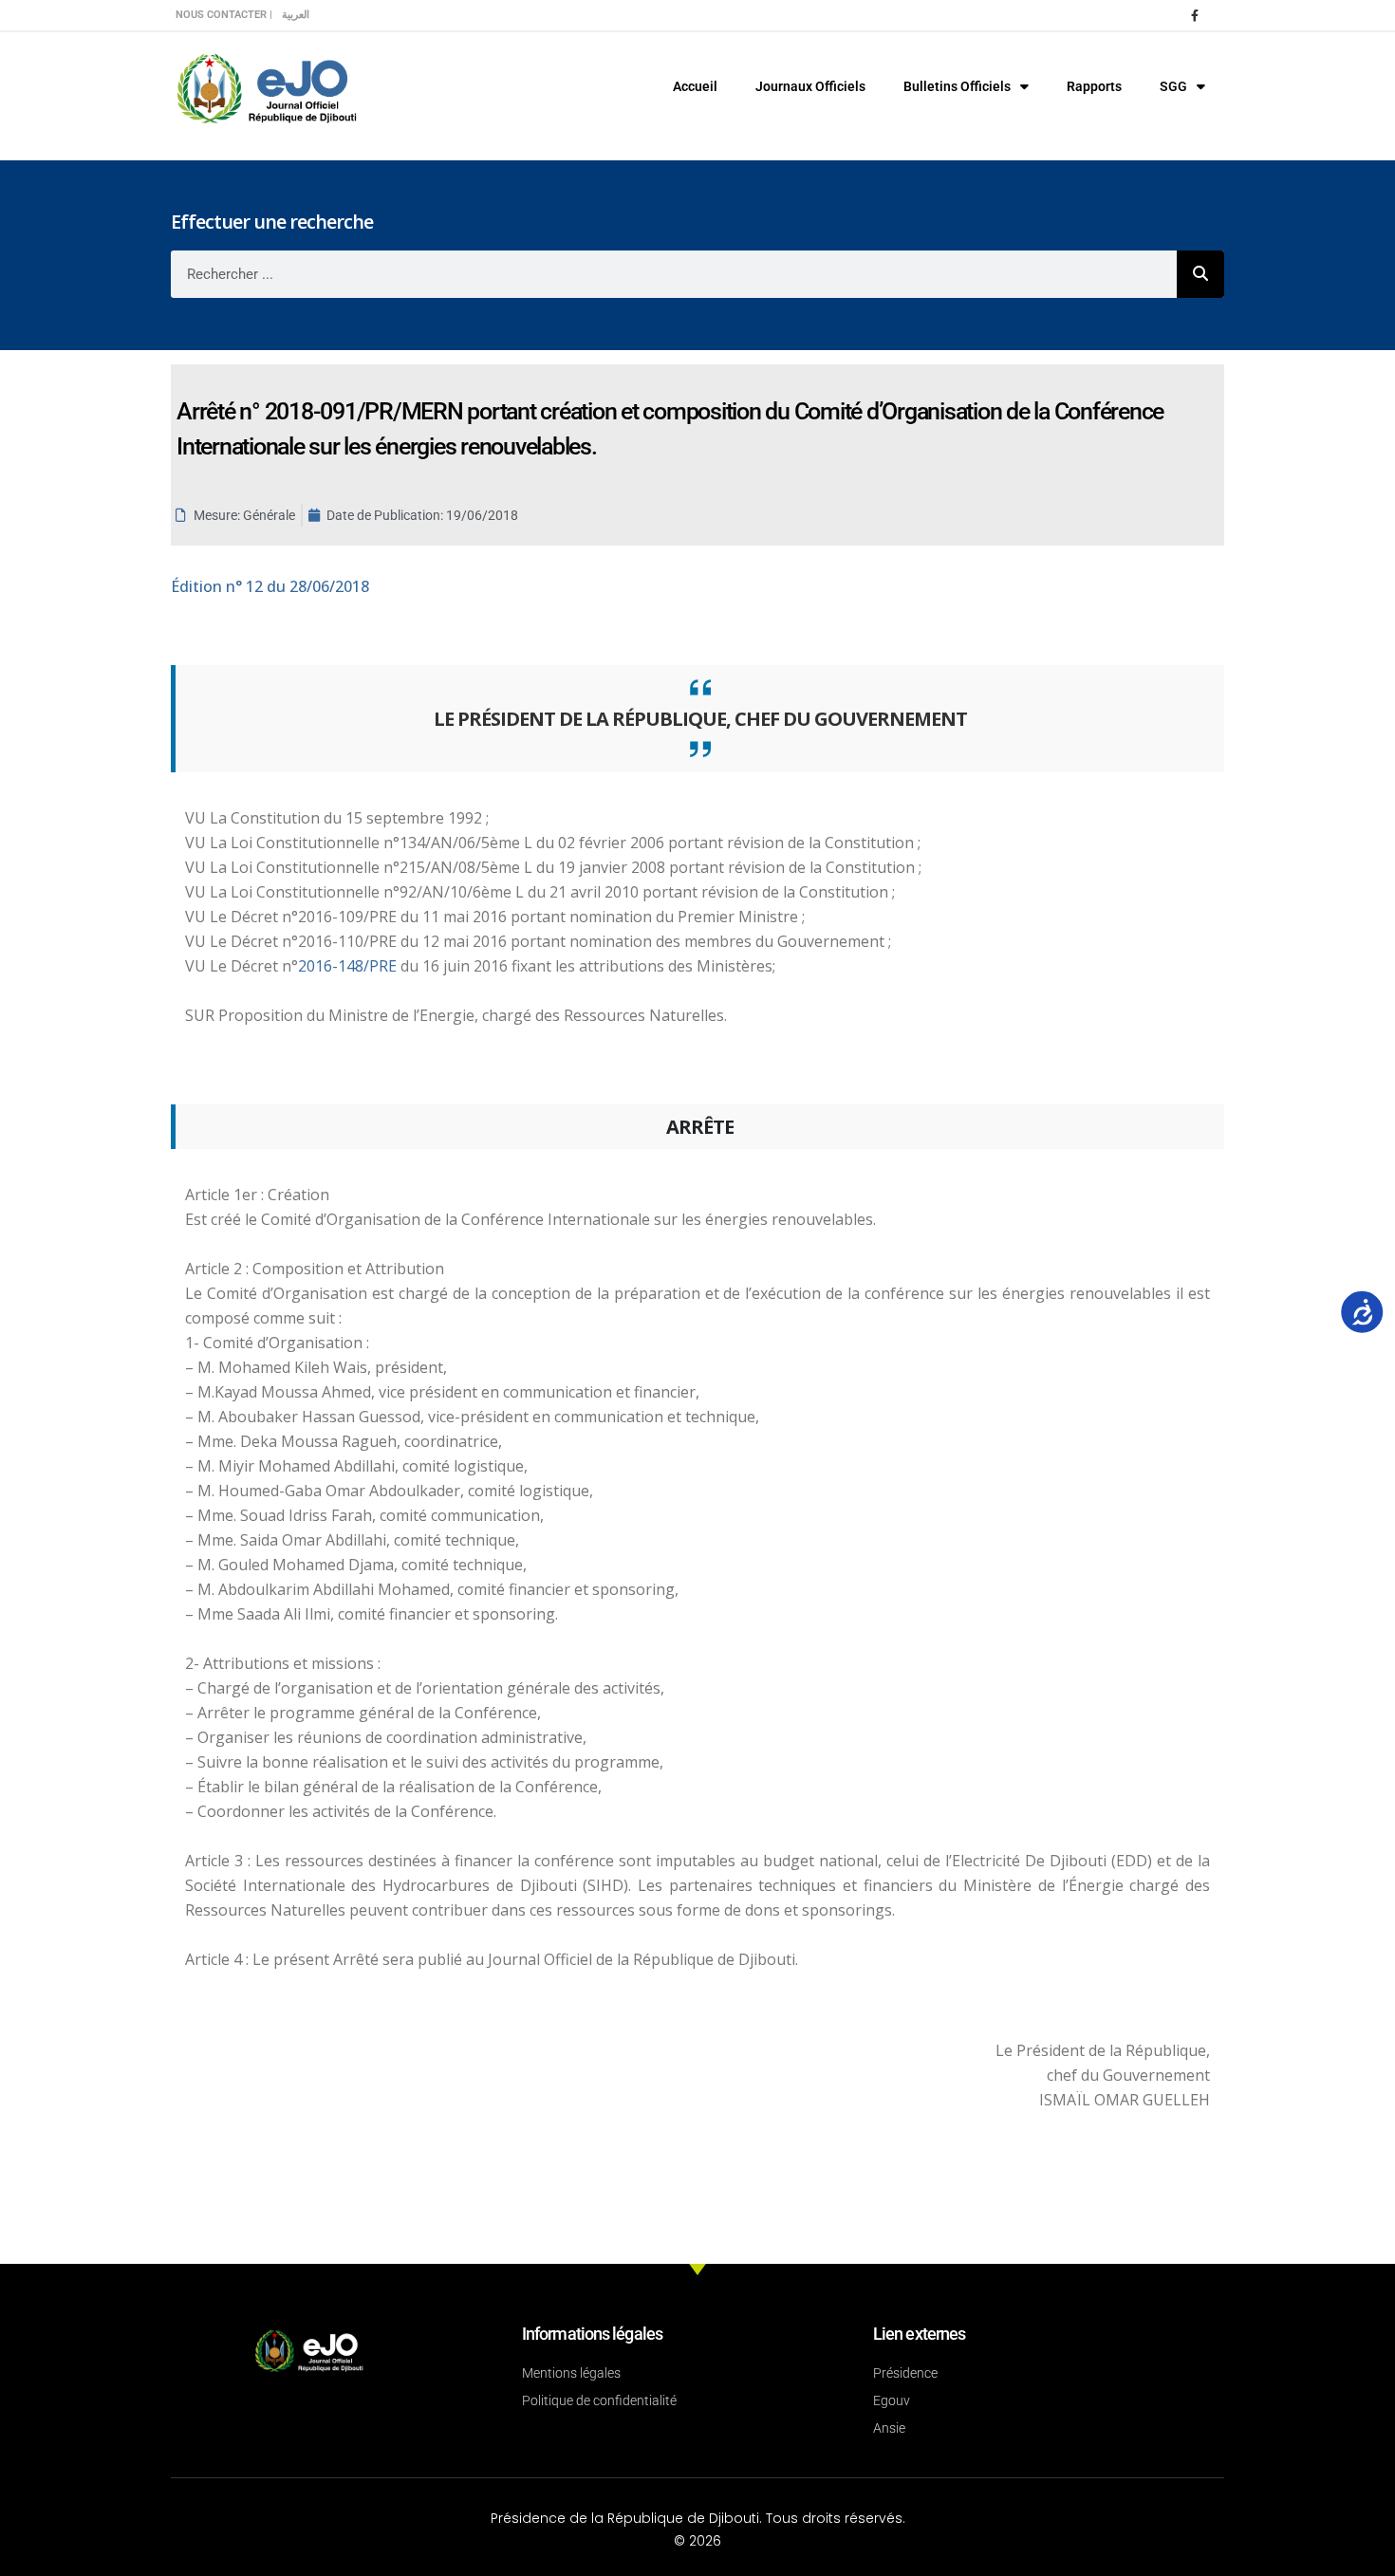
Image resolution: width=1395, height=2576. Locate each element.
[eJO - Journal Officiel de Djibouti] (266, 87)
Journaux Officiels (810, 86)
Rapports (1094, 86)
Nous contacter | (224, 15)
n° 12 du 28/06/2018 (270, 586)
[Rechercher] (1200, 274)
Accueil (695, 86)
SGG (1173, 86)
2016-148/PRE (349, 966)
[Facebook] (1195, 15)
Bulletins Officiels (957, 86)
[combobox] (674, 274)
